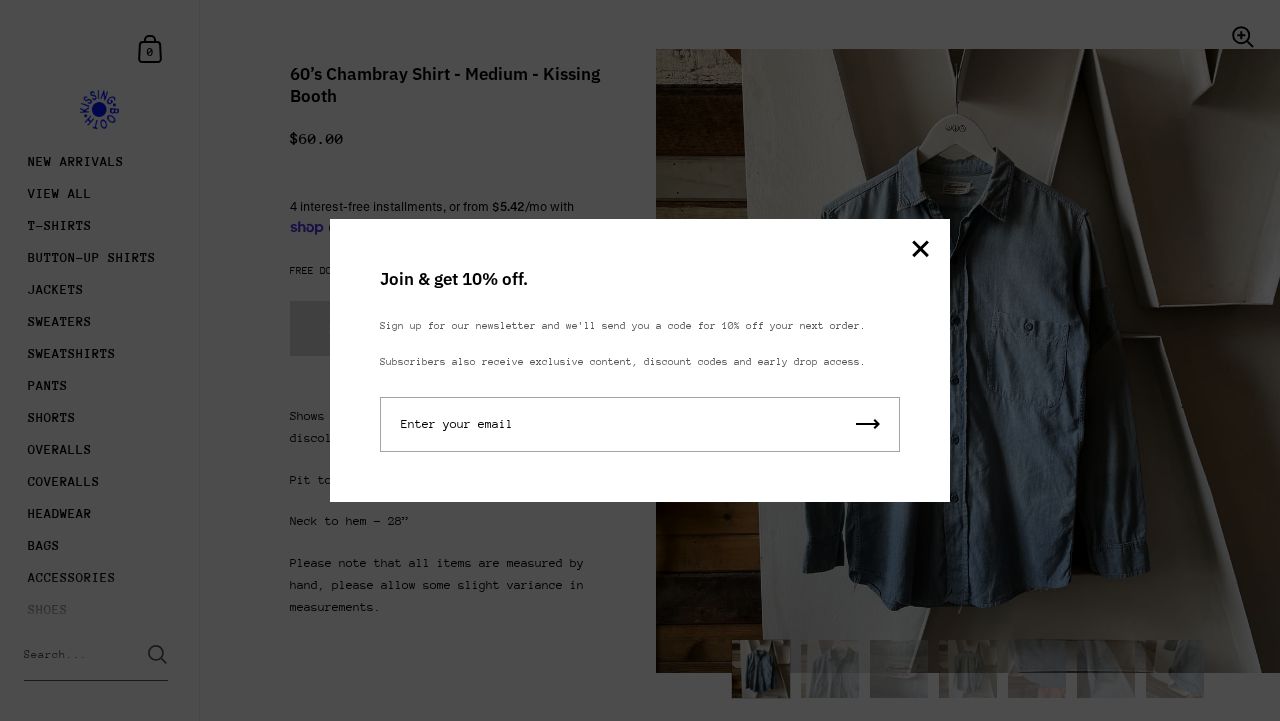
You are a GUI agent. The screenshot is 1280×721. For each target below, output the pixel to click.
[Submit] (868, 424)
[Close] (920, 250)
